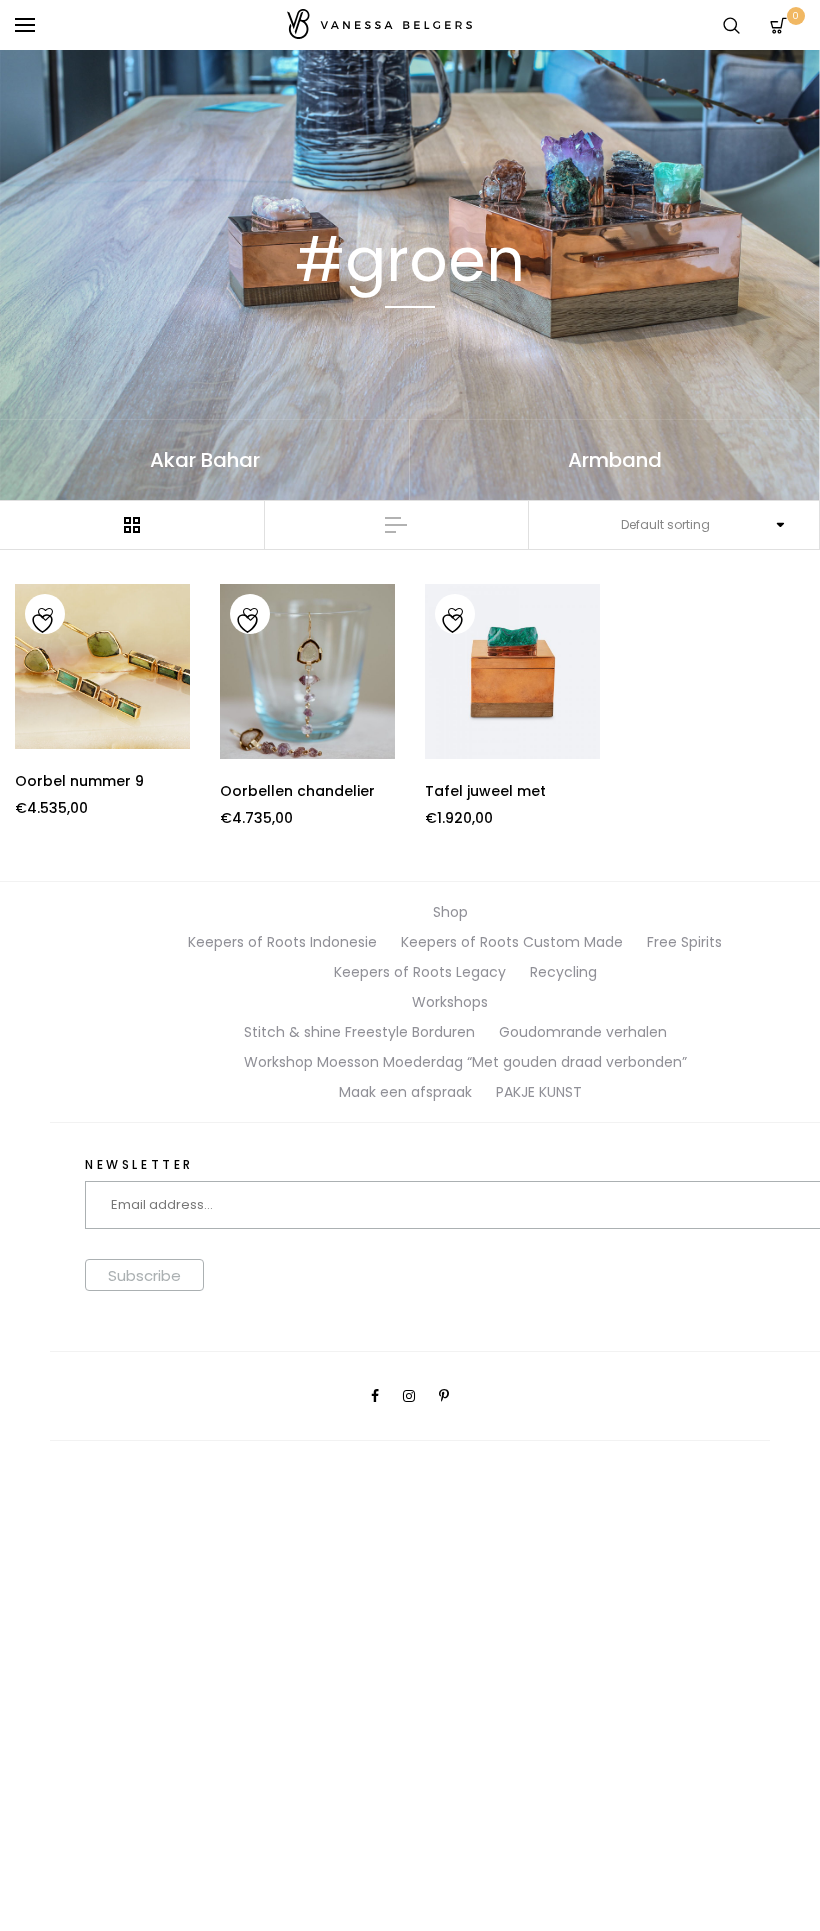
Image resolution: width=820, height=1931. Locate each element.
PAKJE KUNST (539, 1092)
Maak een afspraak (405, 1092)
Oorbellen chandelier (297, 791)
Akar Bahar (205, 460)
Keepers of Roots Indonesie (282, 942)
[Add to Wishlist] (45, 615)
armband (615, 460)
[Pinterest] (444, 1396)
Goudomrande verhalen (583, 1032)
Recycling (563, 972)
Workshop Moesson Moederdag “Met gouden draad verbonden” (465, 1062)
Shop (450, 912)
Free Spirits (684, 942)
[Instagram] (409, 1396)
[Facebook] (375, 1396)
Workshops (450, 1002)
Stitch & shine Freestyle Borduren (359, 1032)
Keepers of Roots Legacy (420, 972)
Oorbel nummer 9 (79, 781)
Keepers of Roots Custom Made (512, 942)
